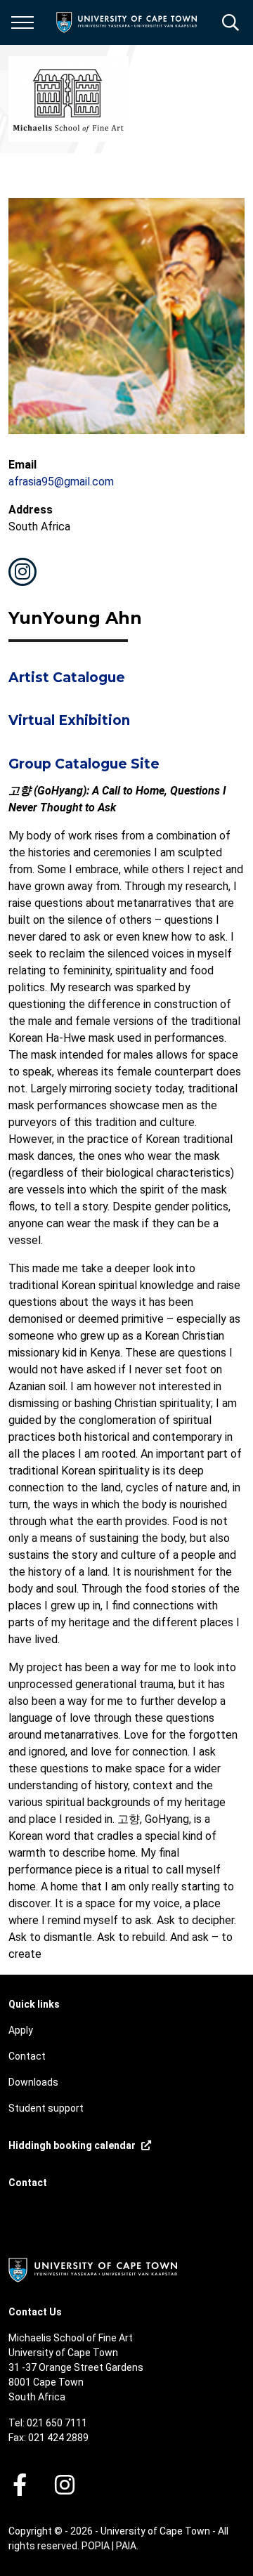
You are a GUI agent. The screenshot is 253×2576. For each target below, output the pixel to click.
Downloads (33, 2082)
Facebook (20, 2485)
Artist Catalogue (67, 678)
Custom (22, 572)
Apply (21, 2030)
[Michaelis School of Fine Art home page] (69, 99)
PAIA (126, 2546)
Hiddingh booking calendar (72, 2145)
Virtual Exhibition (69, 720)
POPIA (96, 2546)
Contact (27, 2056)
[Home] (93, 2269)
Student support (46, 2108)
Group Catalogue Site (84, 764)
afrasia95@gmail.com (61, 482)
